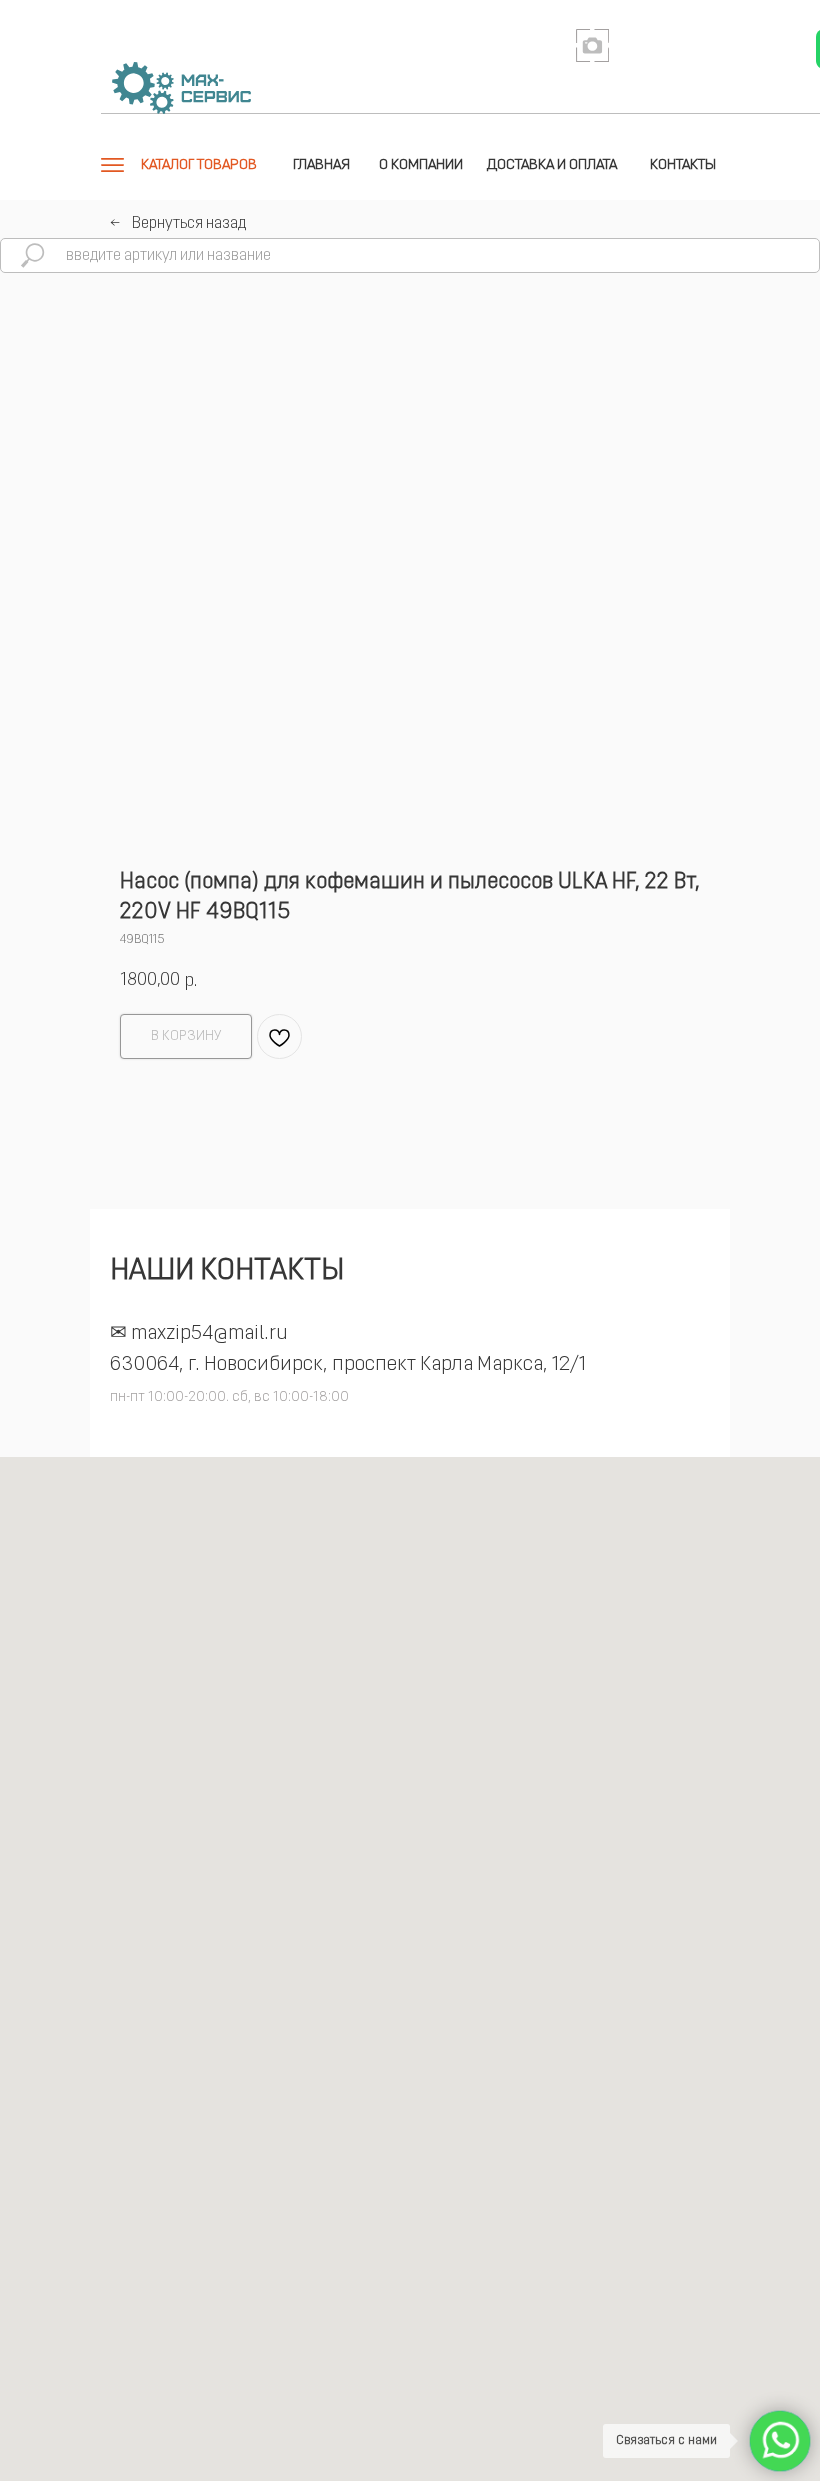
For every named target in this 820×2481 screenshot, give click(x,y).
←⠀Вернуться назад (178, 224)
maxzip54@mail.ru (209, 1334)
